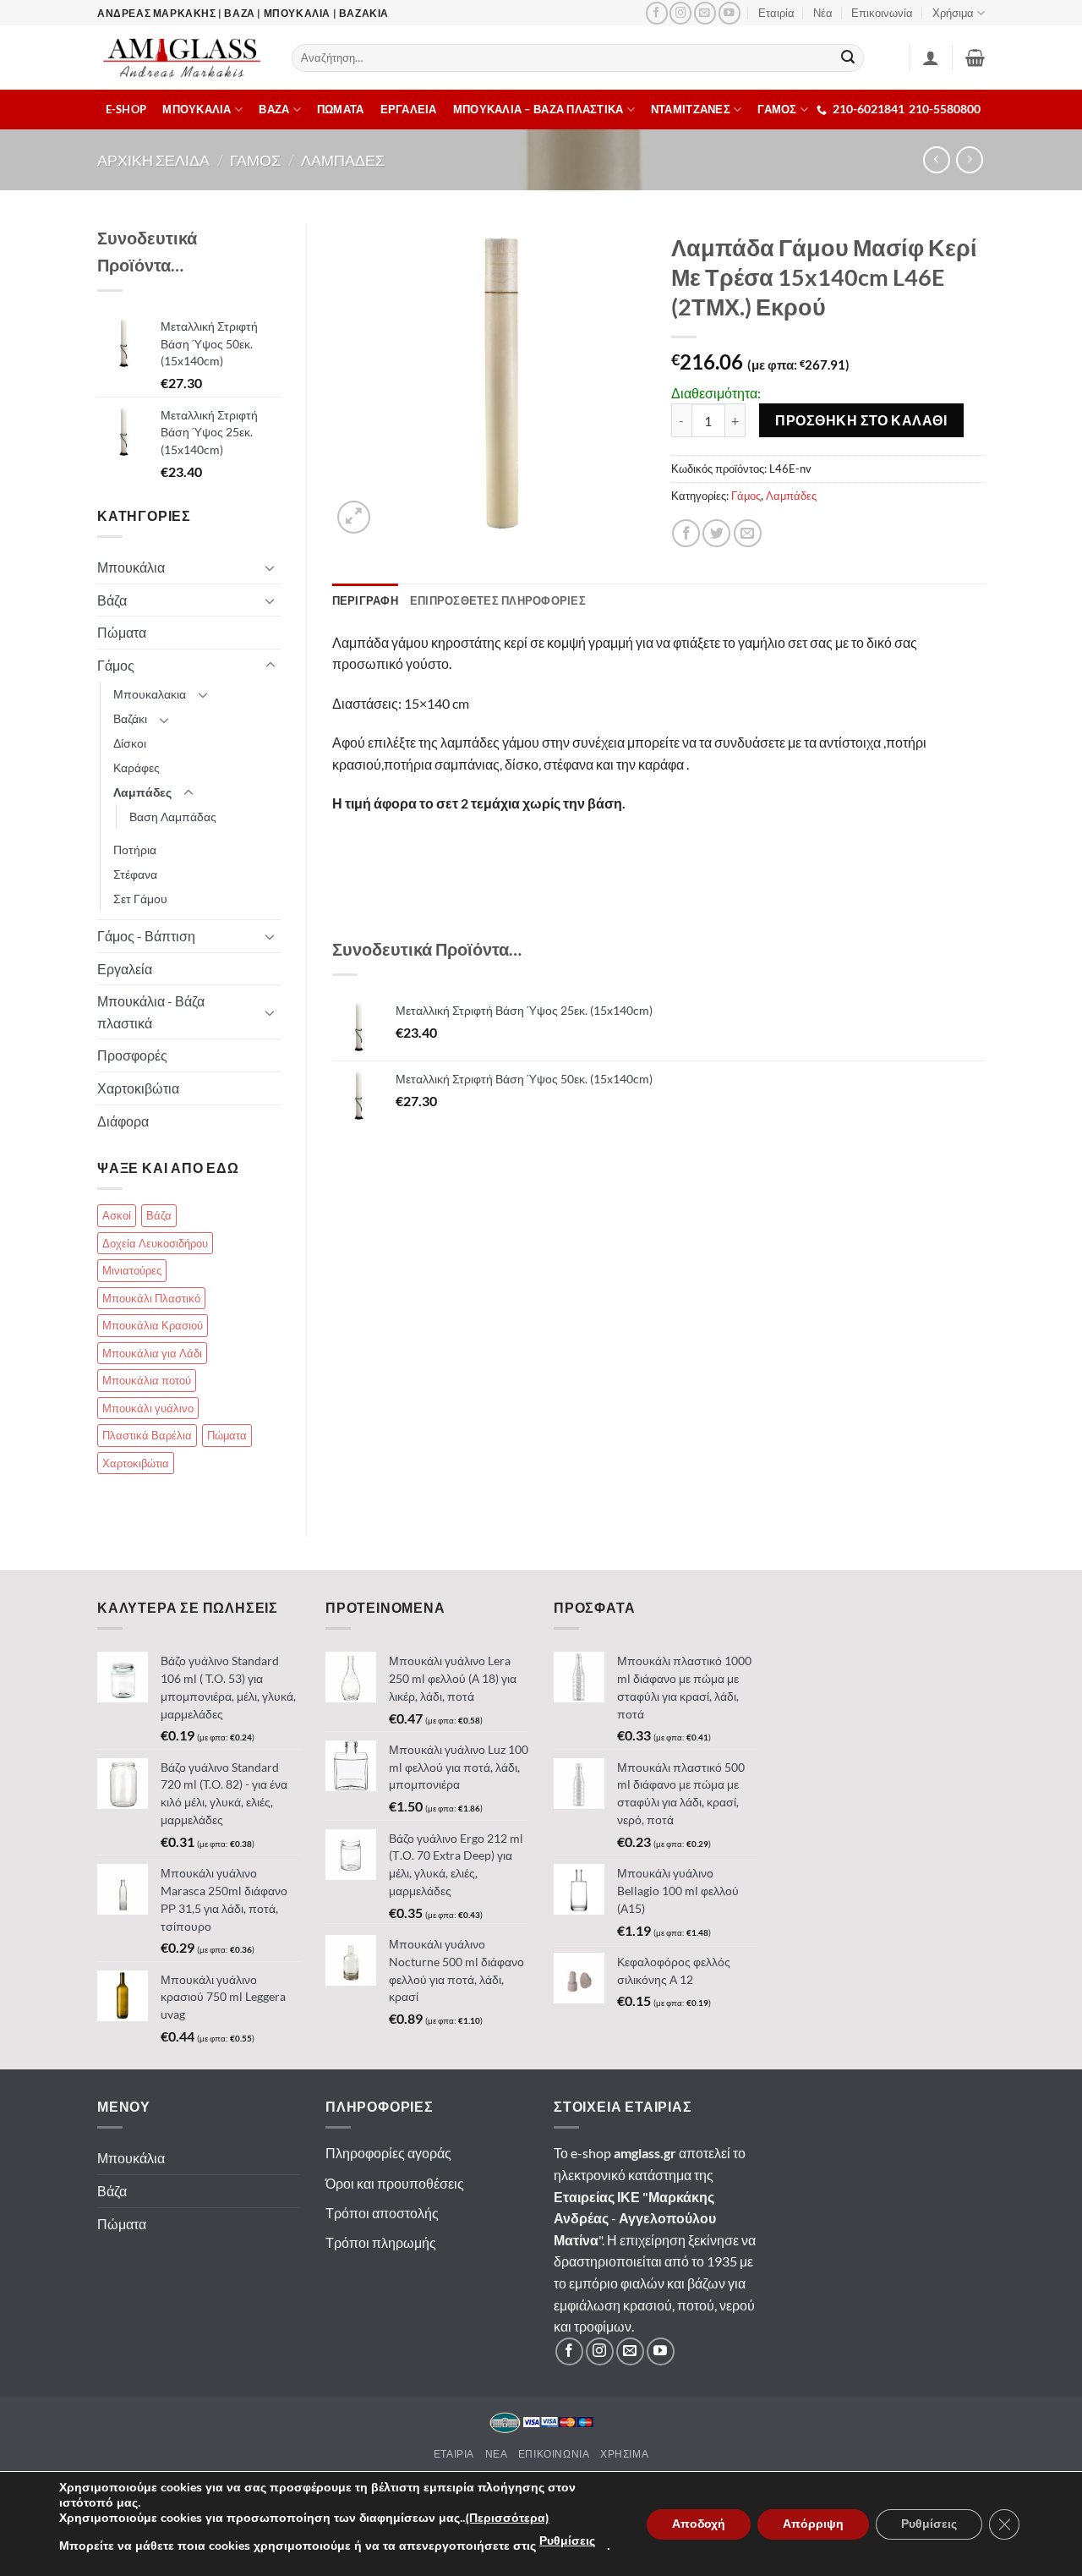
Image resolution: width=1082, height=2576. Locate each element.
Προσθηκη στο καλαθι (861, 420)
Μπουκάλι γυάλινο (148, 1408)
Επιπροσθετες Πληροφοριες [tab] (498, 600)
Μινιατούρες (132, 1270)
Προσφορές (132, 1055)
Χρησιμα (624, 2454)
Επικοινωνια (554, 2454)
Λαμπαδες (343, 160)
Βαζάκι (130, 718)
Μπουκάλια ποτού (147, 1380)
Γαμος (255, 160)
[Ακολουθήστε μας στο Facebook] (657, 13)
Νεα (497, 2454)
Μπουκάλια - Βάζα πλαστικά (151, 1012)
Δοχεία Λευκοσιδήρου (155, 1243)
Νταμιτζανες (691, 109)
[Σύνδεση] (931, 58)
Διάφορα (123, 1121)
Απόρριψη (813, 2524)
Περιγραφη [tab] (365, 600)
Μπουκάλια (131, 567)
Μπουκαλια (197, 109)
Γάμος (746, 496)
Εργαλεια (409, 109)
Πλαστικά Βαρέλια (147, 1435)
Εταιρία (776, 13)
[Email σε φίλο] (748, 533)
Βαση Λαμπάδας (173, 817)
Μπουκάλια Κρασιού (153, 1325)
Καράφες (137, 767)
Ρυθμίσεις (567, 2541)
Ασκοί (117, 1215)
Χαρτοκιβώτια (138, 1088)
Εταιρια (454, 2454)
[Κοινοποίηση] (686, 533)
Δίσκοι (130, 743)
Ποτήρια (135, 850)
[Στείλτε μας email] (705, 13)
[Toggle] (270, 567)
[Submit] (849, 58)
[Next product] (936, 159)
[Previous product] (969, 159)
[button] (975, 58)
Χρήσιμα (953, 13)
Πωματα (341, 109)
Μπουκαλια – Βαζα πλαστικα (538, 109)
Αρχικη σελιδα (153, 160)
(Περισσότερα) (507, 2518)
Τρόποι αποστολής (382, 2213)
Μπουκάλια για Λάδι (152, 1353)
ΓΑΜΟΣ (777, 109)
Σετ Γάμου (140, 899)
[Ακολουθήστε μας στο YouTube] (730, 13)
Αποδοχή (699, 2524)
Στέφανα (135, 874)
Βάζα (112, 600)
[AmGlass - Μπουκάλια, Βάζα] (182, 58)
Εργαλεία (125, 969)
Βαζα (274, 109)
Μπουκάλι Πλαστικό (151, 1298)
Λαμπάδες (791, 496)
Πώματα (122, 632)
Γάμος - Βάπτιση (146, 936)
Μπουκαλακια (150, 694)
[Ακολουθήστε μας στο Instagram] (680, 13)
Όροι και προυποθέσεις (395, 2183)
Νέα (823, 13)
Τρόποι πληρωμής (381, 2242)
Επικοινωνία (882, 13)
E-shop (126, 109)
